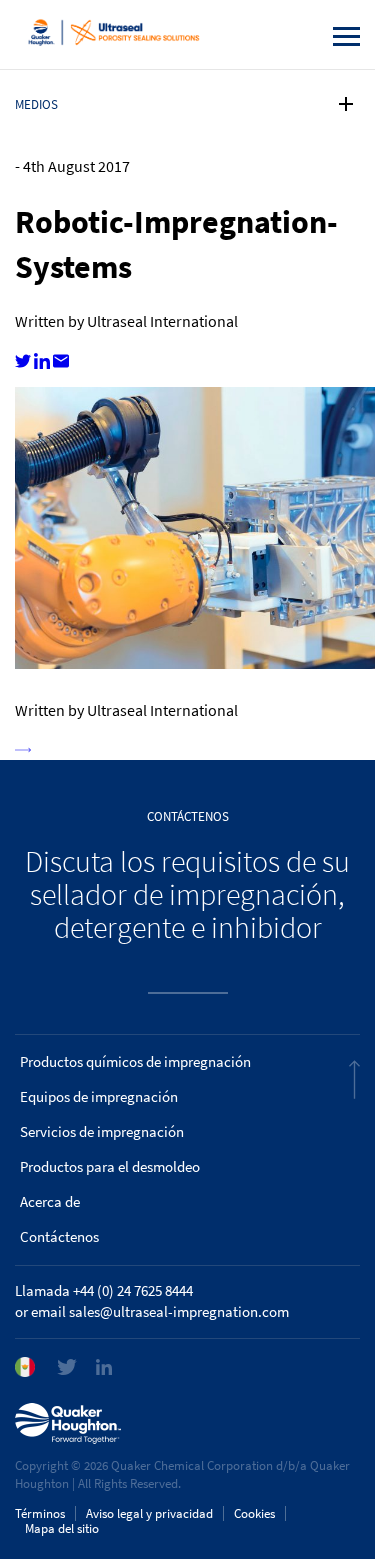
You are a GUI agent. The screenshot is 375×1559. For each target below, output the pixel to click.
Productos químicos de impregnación (135, 1062)
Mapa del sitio (62, 1528)
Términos (40, 1513)
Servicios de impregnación (102, 1132)
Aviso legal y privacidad (149, 1513)
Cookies (254, 1513)
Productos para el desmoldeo (110, 1167)
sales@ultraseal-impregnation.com (179, 1312)
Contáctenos (59, 1237)
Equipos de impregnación (99, 1097)
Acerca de (50, 1202)
